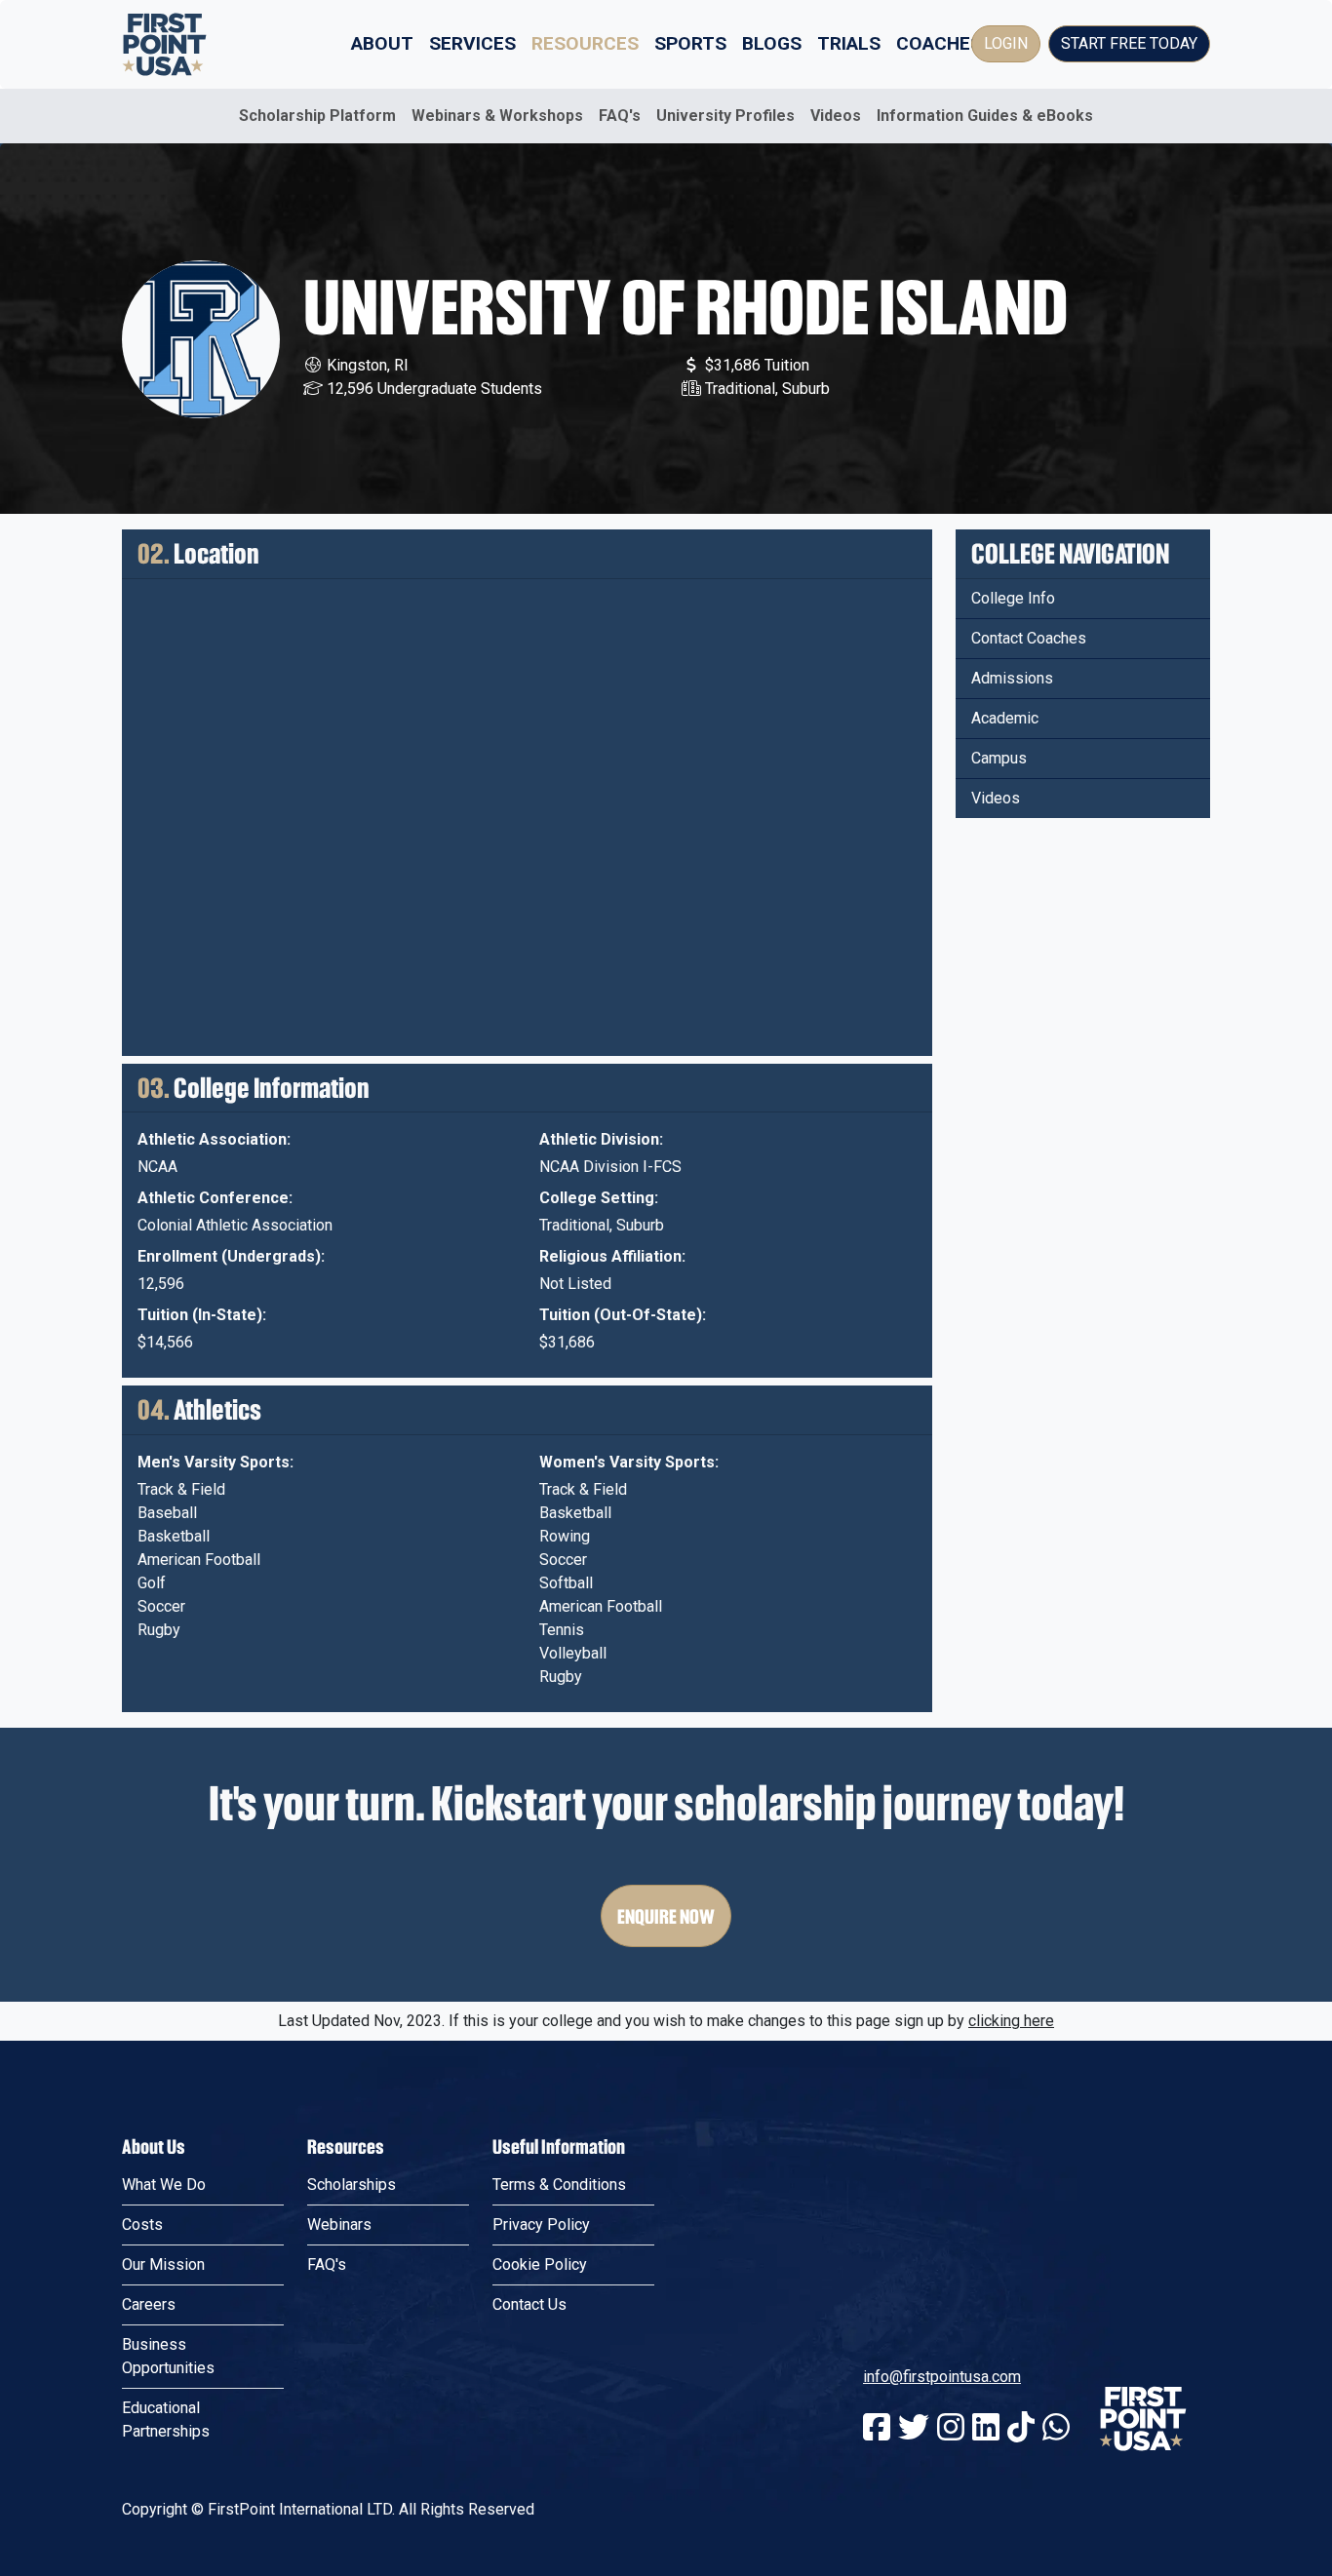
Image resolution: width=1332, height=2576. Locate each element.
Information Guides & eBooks (985, 116)
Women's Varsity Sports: (629, 1462)
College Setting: (599, 1198)
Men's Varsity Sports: (215, 1462)
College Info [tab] (1013, 598)
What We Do (164, 2185)
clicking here (1011, 2021)
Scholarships (352, 2185)
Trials (849, 43)
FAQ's (620, 116)
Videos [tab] (996, 798)
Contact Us (529, 2304)
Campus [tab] (999, 758)
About (382, 43)
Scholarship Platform (317, 116)
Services (472, 43)
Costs (142, 2225)
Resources (585, 43)
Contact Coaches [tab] (1029, 638)
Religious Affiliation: (612, 1256)
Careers (149, 2304)
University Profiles (725, 116)
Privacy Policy (541, 2225)
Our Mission (163, 2264)
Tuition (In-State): (202, 1315)
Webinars (339, 2225)
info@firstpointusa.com (942, 2377)
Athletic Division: (601, 1139)
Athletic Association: (214, 1139)
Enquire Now (666, 1916)
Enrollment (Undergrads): (231, 1256)
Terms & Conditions (559, 2185)
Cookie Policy (540, 2264)
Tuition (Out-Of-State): (623, 1315)
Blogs (772, 43)
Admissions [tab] (1012, 678)
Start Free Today (1129, 43)
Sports (690, 43)
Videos (836, 116)
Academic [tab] (1005, 718)
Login (1006, 43)
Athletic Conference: (215, 1198)
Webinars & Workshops (497, 116)
